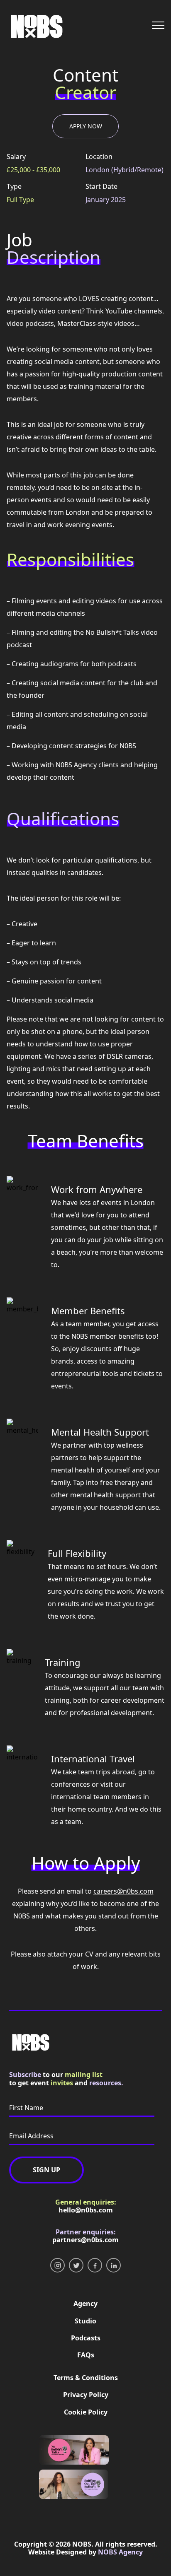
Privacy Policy (86, 2395)
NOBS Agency (120, 2552)
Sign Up (46, 2170)
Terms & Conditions (86, 2378)
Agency (85, 2304)
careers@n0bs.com (123, 1891)
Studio (85, 2321)
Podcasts (86, 2338)
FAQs (86, 2355)
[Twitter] (76, 2265)
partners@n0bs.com (85, 2240)
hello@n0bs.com (86, 2210)
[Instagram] (57, 2265)
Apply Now (86, 126)
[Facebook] (95, 2265)
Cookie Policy (86, 2412)
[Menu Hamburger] (158, 25)
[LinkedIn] (114, 2265)
